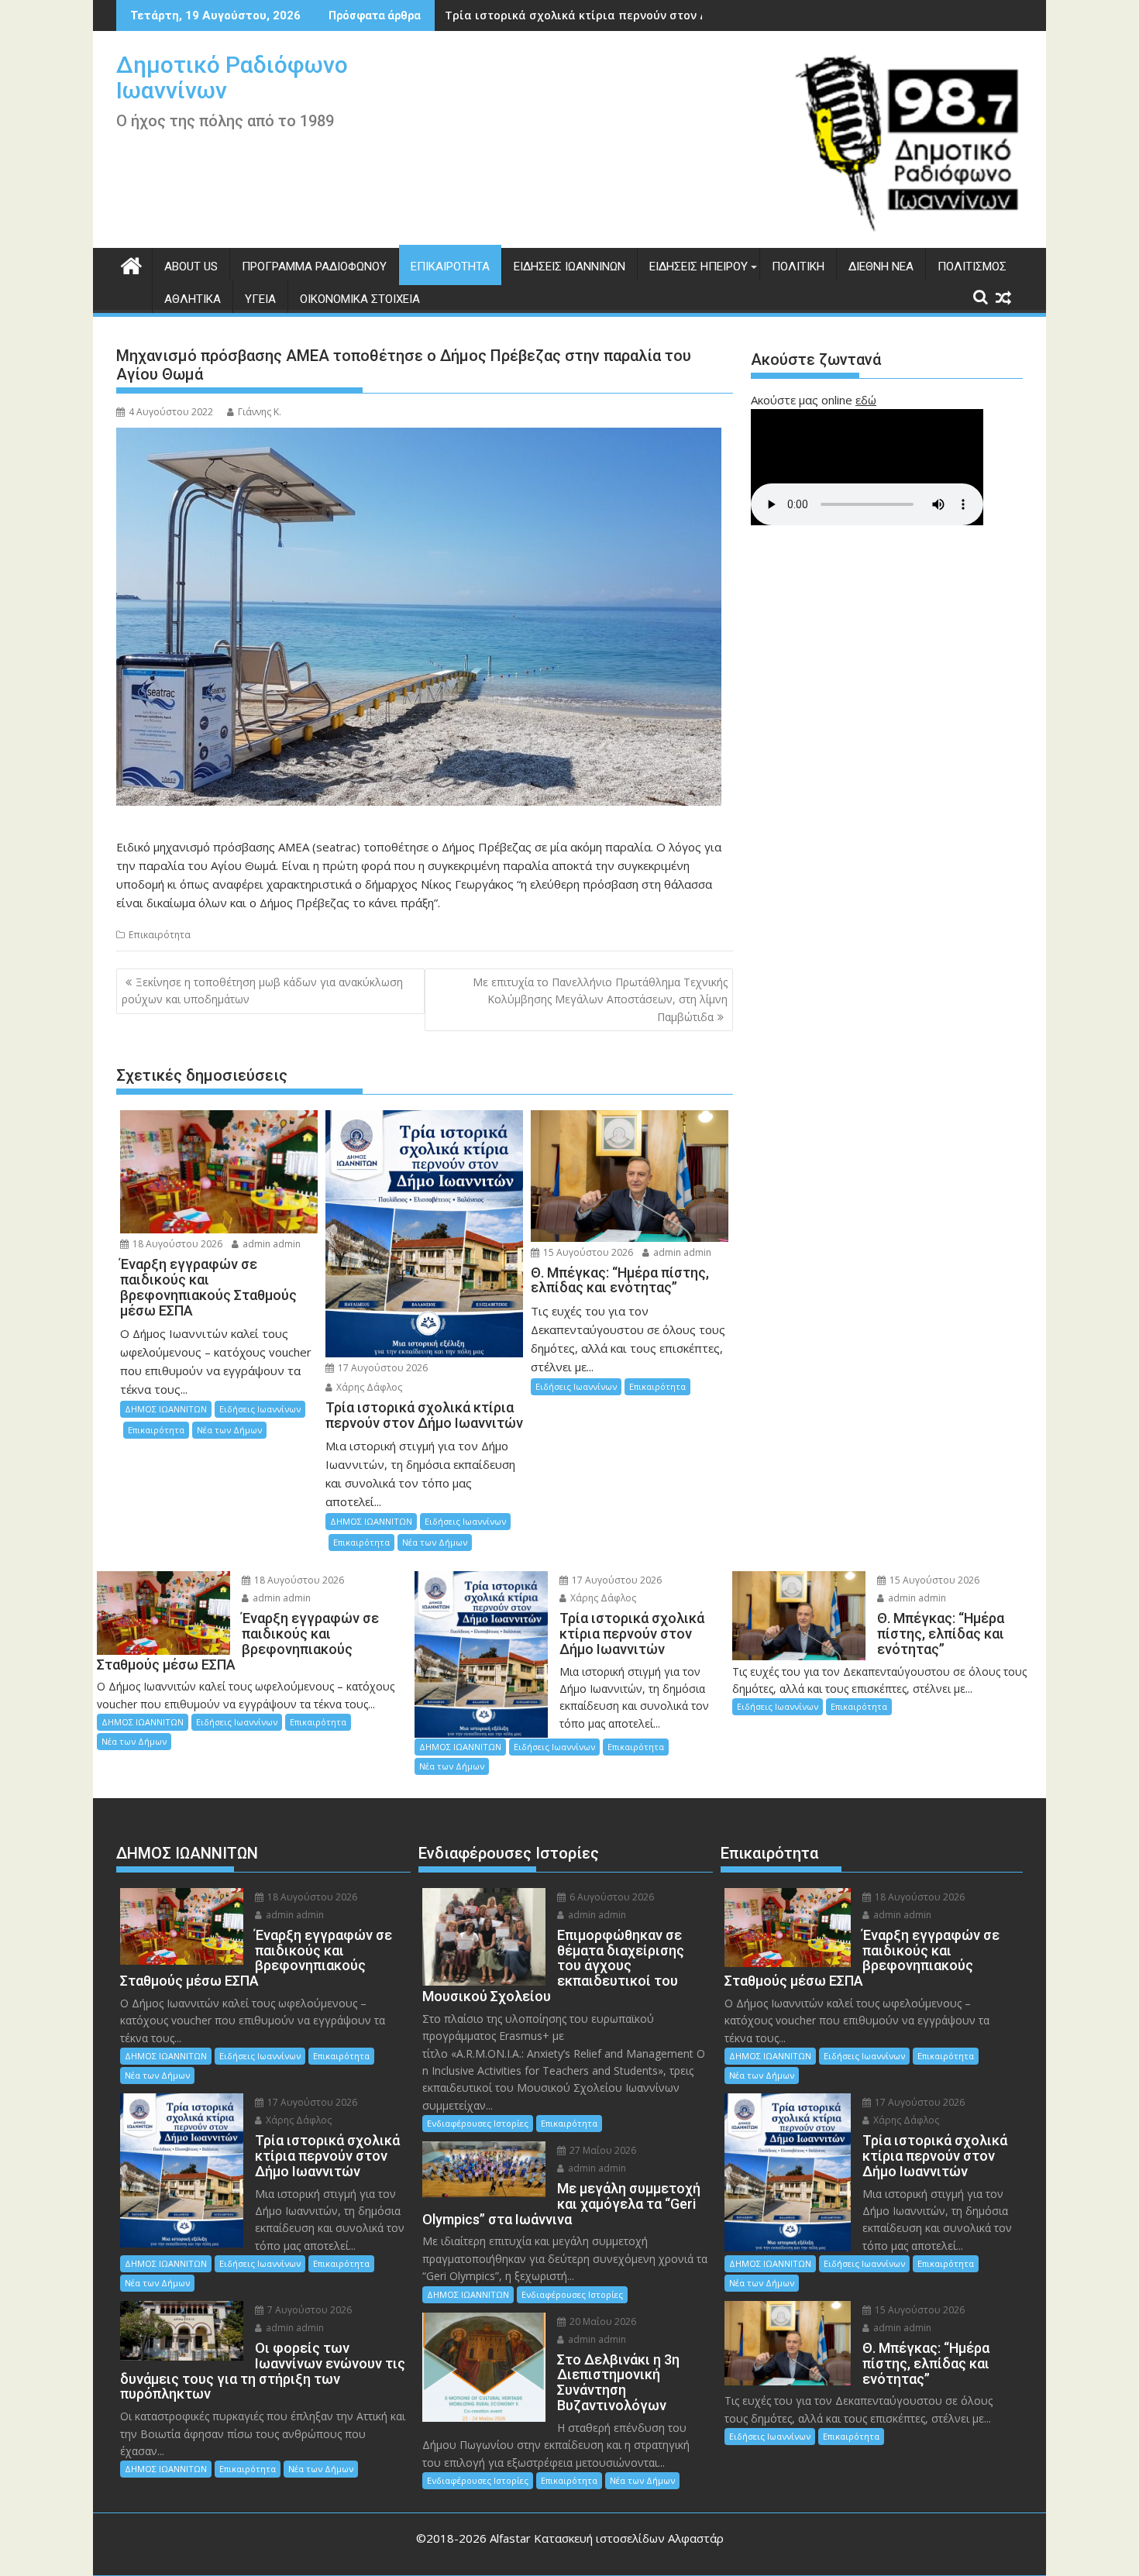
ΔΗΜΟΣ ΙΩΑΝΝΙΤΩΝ (166, 1409)
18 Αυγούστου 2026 (176, 1244)
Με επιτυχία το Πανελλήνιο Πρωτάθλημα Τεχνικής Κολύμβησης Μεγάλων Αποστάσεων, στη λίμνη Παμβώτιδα (600, 999)
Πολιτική (798, 267)
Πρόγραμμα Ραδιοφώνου (314, 267)
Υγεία (260, 299)
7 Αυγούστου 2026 (308, 2310)
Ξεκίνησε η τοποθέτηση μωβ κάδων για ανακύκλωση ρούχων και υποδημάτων (262, 991)
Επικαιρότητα (450, 267)
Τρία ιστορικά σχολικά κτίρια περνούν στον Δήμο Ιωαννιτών (617, 15)
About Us (191, 267)
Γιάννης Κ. (260, 412)
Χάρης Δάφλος (368, 1387)
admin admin (270, 1244)
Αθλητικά (193, 299)
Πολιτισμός (972, 267)
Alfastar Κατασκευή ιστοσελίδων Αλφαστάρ (607, 2538)
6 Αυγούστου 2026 (611, 1897)
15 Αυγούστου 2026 (587, 1252)
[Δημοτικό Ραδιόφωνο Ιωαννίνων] (131, 264)
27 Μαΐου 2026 (602, 2150)
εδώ (866, 400)
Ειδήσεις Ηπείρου (699, 267)
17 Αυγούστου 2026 (382, 1368)
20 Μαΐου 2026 (602, 2321)
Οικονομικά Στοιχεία (360, 299)
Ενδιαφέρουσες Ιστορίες (478, 2123)
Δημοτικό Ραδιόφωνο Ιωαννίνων (232, 77)
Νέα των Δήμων (229, 1430)
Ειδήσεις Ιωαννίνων (569, 267)
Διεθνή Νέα (881, 267)
